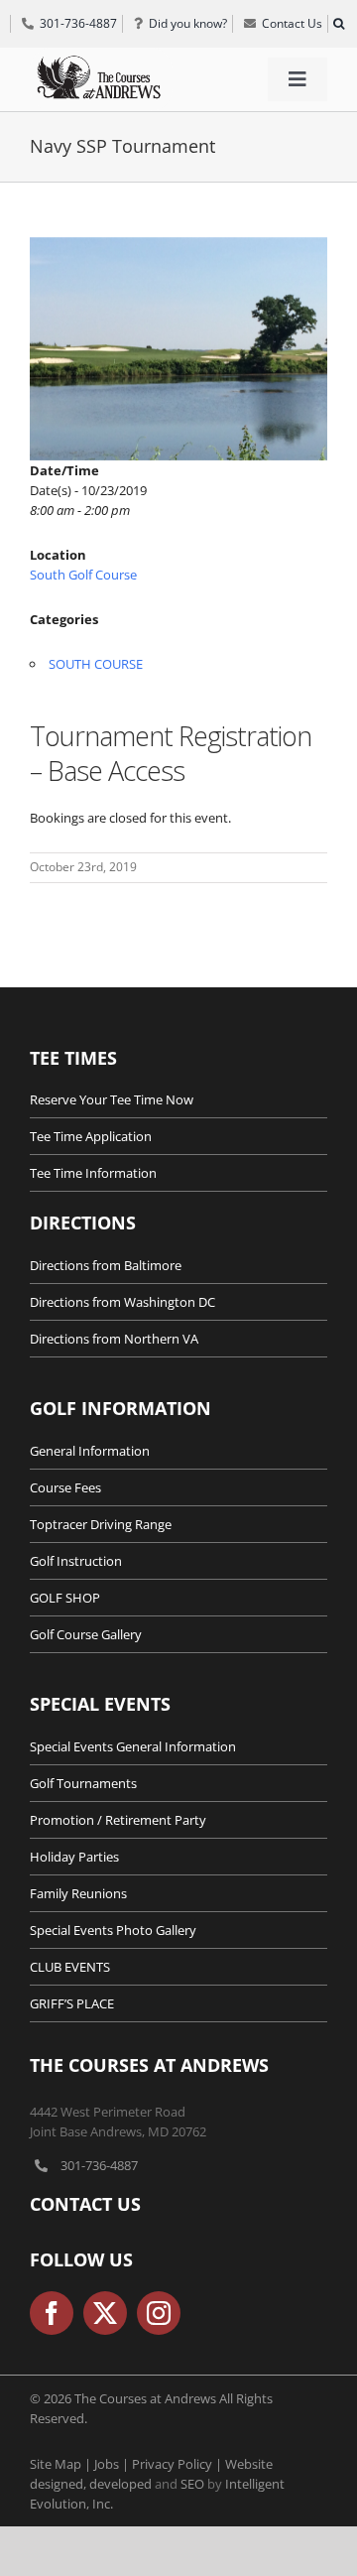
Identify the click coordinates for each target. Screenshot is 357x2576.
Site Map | (62, 2464)
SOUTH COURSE (96, 664)
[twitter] (105, 2313)
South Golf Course (83, 575)
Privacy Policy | (178, 2464)
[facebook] (52, 2313)
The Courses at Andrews (149, 2065)
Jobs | (113, 2464)
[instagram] (159, 2313)
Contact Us (85, 2204)
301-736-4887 (99, 2165)
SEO (192, 2484)
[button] (338, 24)
